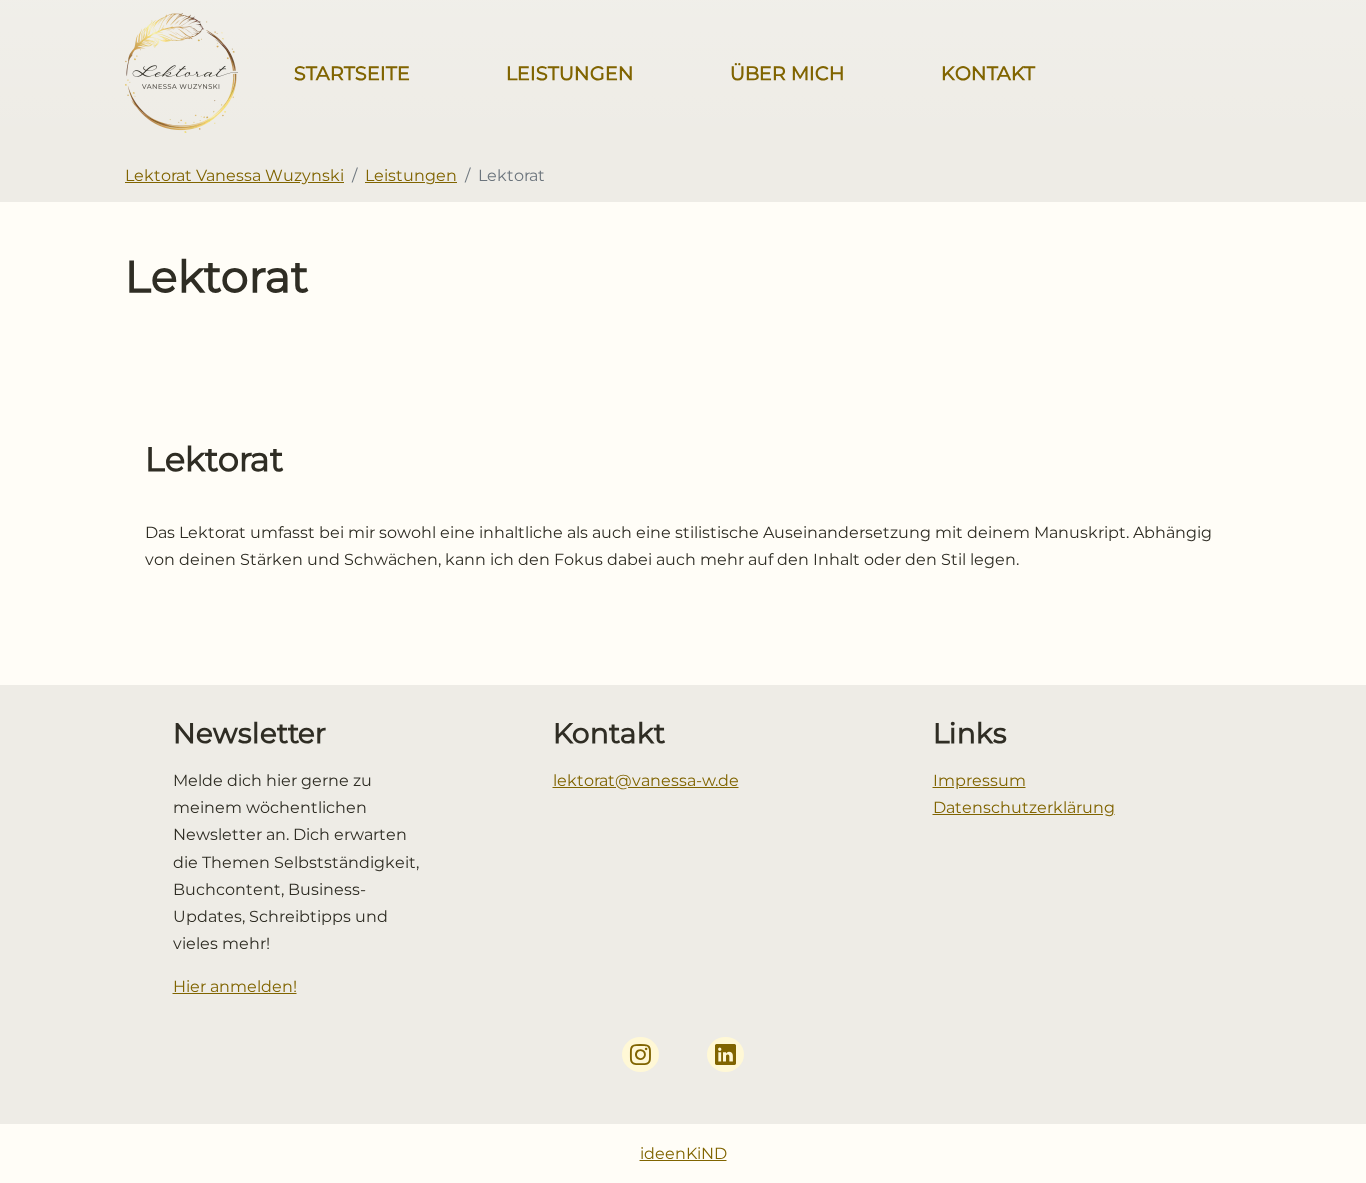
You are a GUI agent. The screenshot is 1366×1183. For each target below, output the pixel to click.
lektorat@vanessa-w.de (646, 780)
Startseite (352, 73)
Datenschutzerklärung (1024, 807)
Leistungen (570, 73)
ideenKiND (683, 1153)
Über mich (787, 73)
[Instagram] (640, 1054)
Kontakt (988, 73)
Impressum (979, 780)
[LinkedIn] (725, 1054)
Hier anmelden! (235, 986)
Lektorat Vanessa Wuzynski (234, 175)
